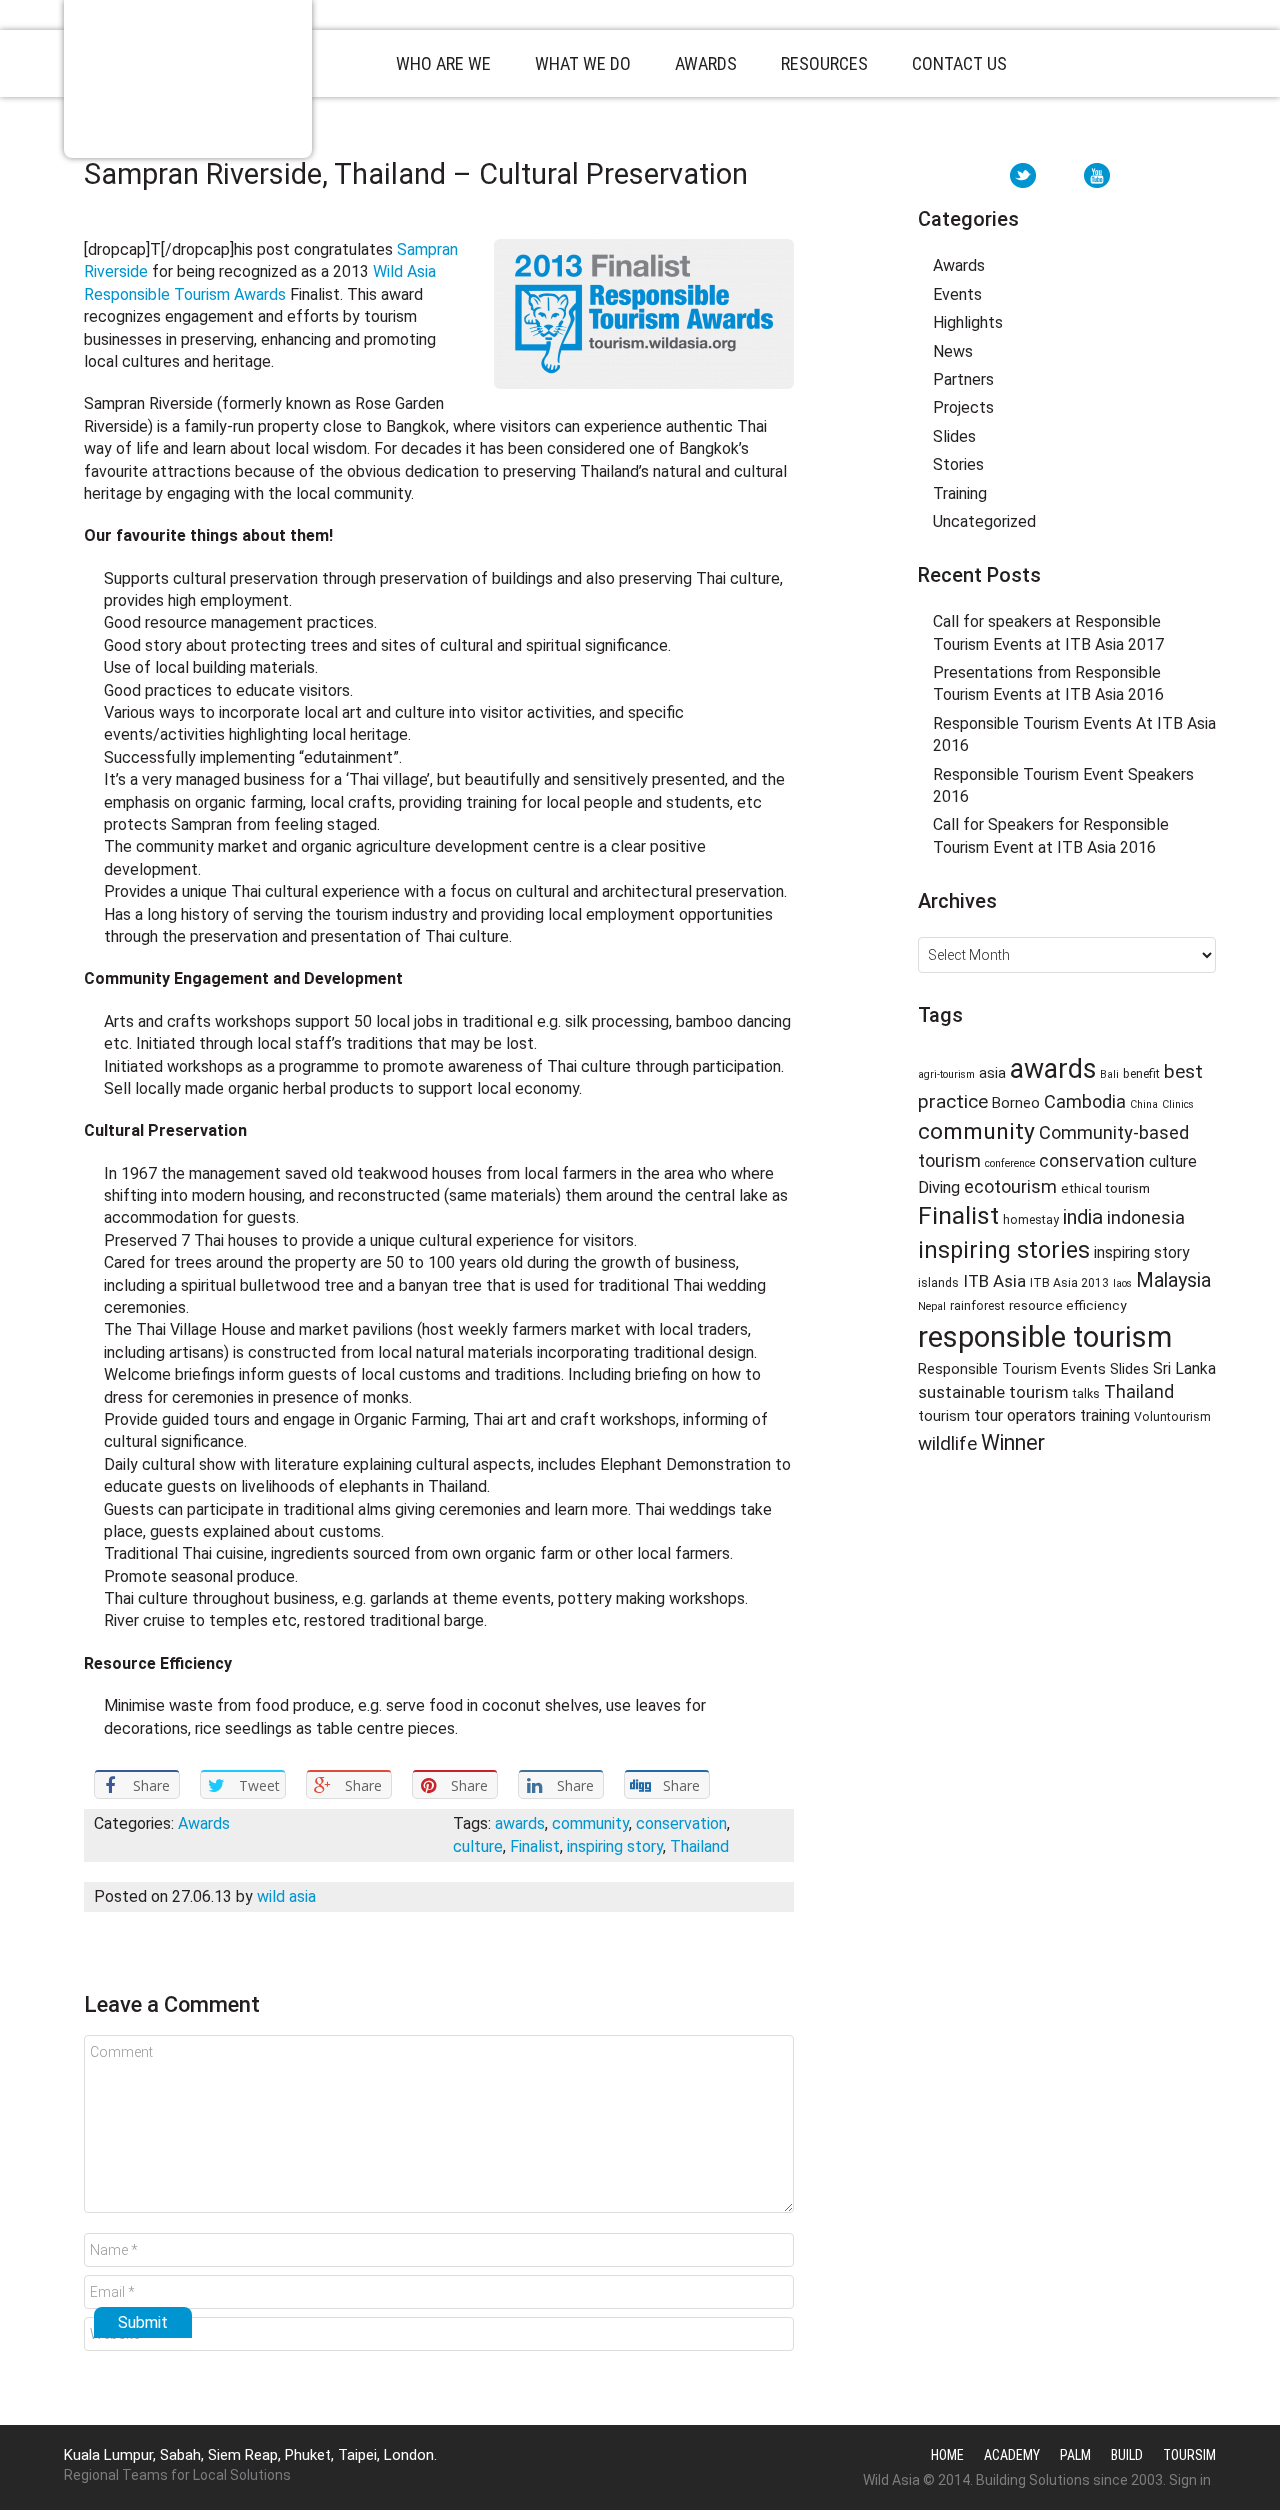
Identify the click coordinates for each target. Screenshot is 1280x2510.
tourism (944, 1416)
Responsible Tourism (188, 78)
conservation (681, 1823)
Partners (963, 379)
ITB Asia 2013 (1069, 1283)
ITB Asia (994, 1281)
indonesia (1146, 1217)
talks (1086, 1394)
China (1144, 1104)
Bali (1109, 1074)
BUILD (1127, 2455)
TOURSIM (1189, 2455)
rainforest (977, 1306)
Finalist (535, 1846)
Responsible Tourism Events (1012, 1369)
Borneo (1016, 1103)
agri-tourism (946, 1074)
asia (992, 1073)
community (590, 1823)
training (1105, 1415)
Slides (954, 436)
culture (478, 1846)
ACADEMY (1012, 2455)
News (953, 351)
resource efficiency (1067, 1305)
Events (957, 294)
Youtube (1097, 175)
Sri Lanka (1184, 1368)
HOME (947, 2455)
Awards (204, 1823)
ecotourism (1010, 1186)
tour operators (1025, 1415)
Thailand (699, 1846)
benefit (1141, 1074)
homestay (1031, 1220)
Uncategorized (984, 521)
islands (938, 1283)
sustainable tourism (993, 1392)
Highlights (968, 322)
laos (1122, 1283)
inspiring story (615, 1846)
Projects (963, 407)
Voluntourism (1172, 1417)
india (1083, 1217)
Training (960, 493)
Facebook (1060, 175)
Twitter (1023, 175)
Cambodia (1085, 1101)
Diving (939, 1187)
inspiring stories (1004, 1250)
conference (1010, 1163)
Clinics (1178, 1104)
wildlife (947, 1444)
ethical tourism (1105, 1188)
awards (520, 1823)
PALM (1075, 2455)
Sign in (1190, 2480)
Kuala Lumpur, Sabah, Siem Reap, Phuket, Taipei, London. (250, 2455)
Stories (958, 464)
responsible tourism (1045, 1337)
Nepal (932, 1306)
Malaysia (1173, 1280)
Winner (1013, 1442)
